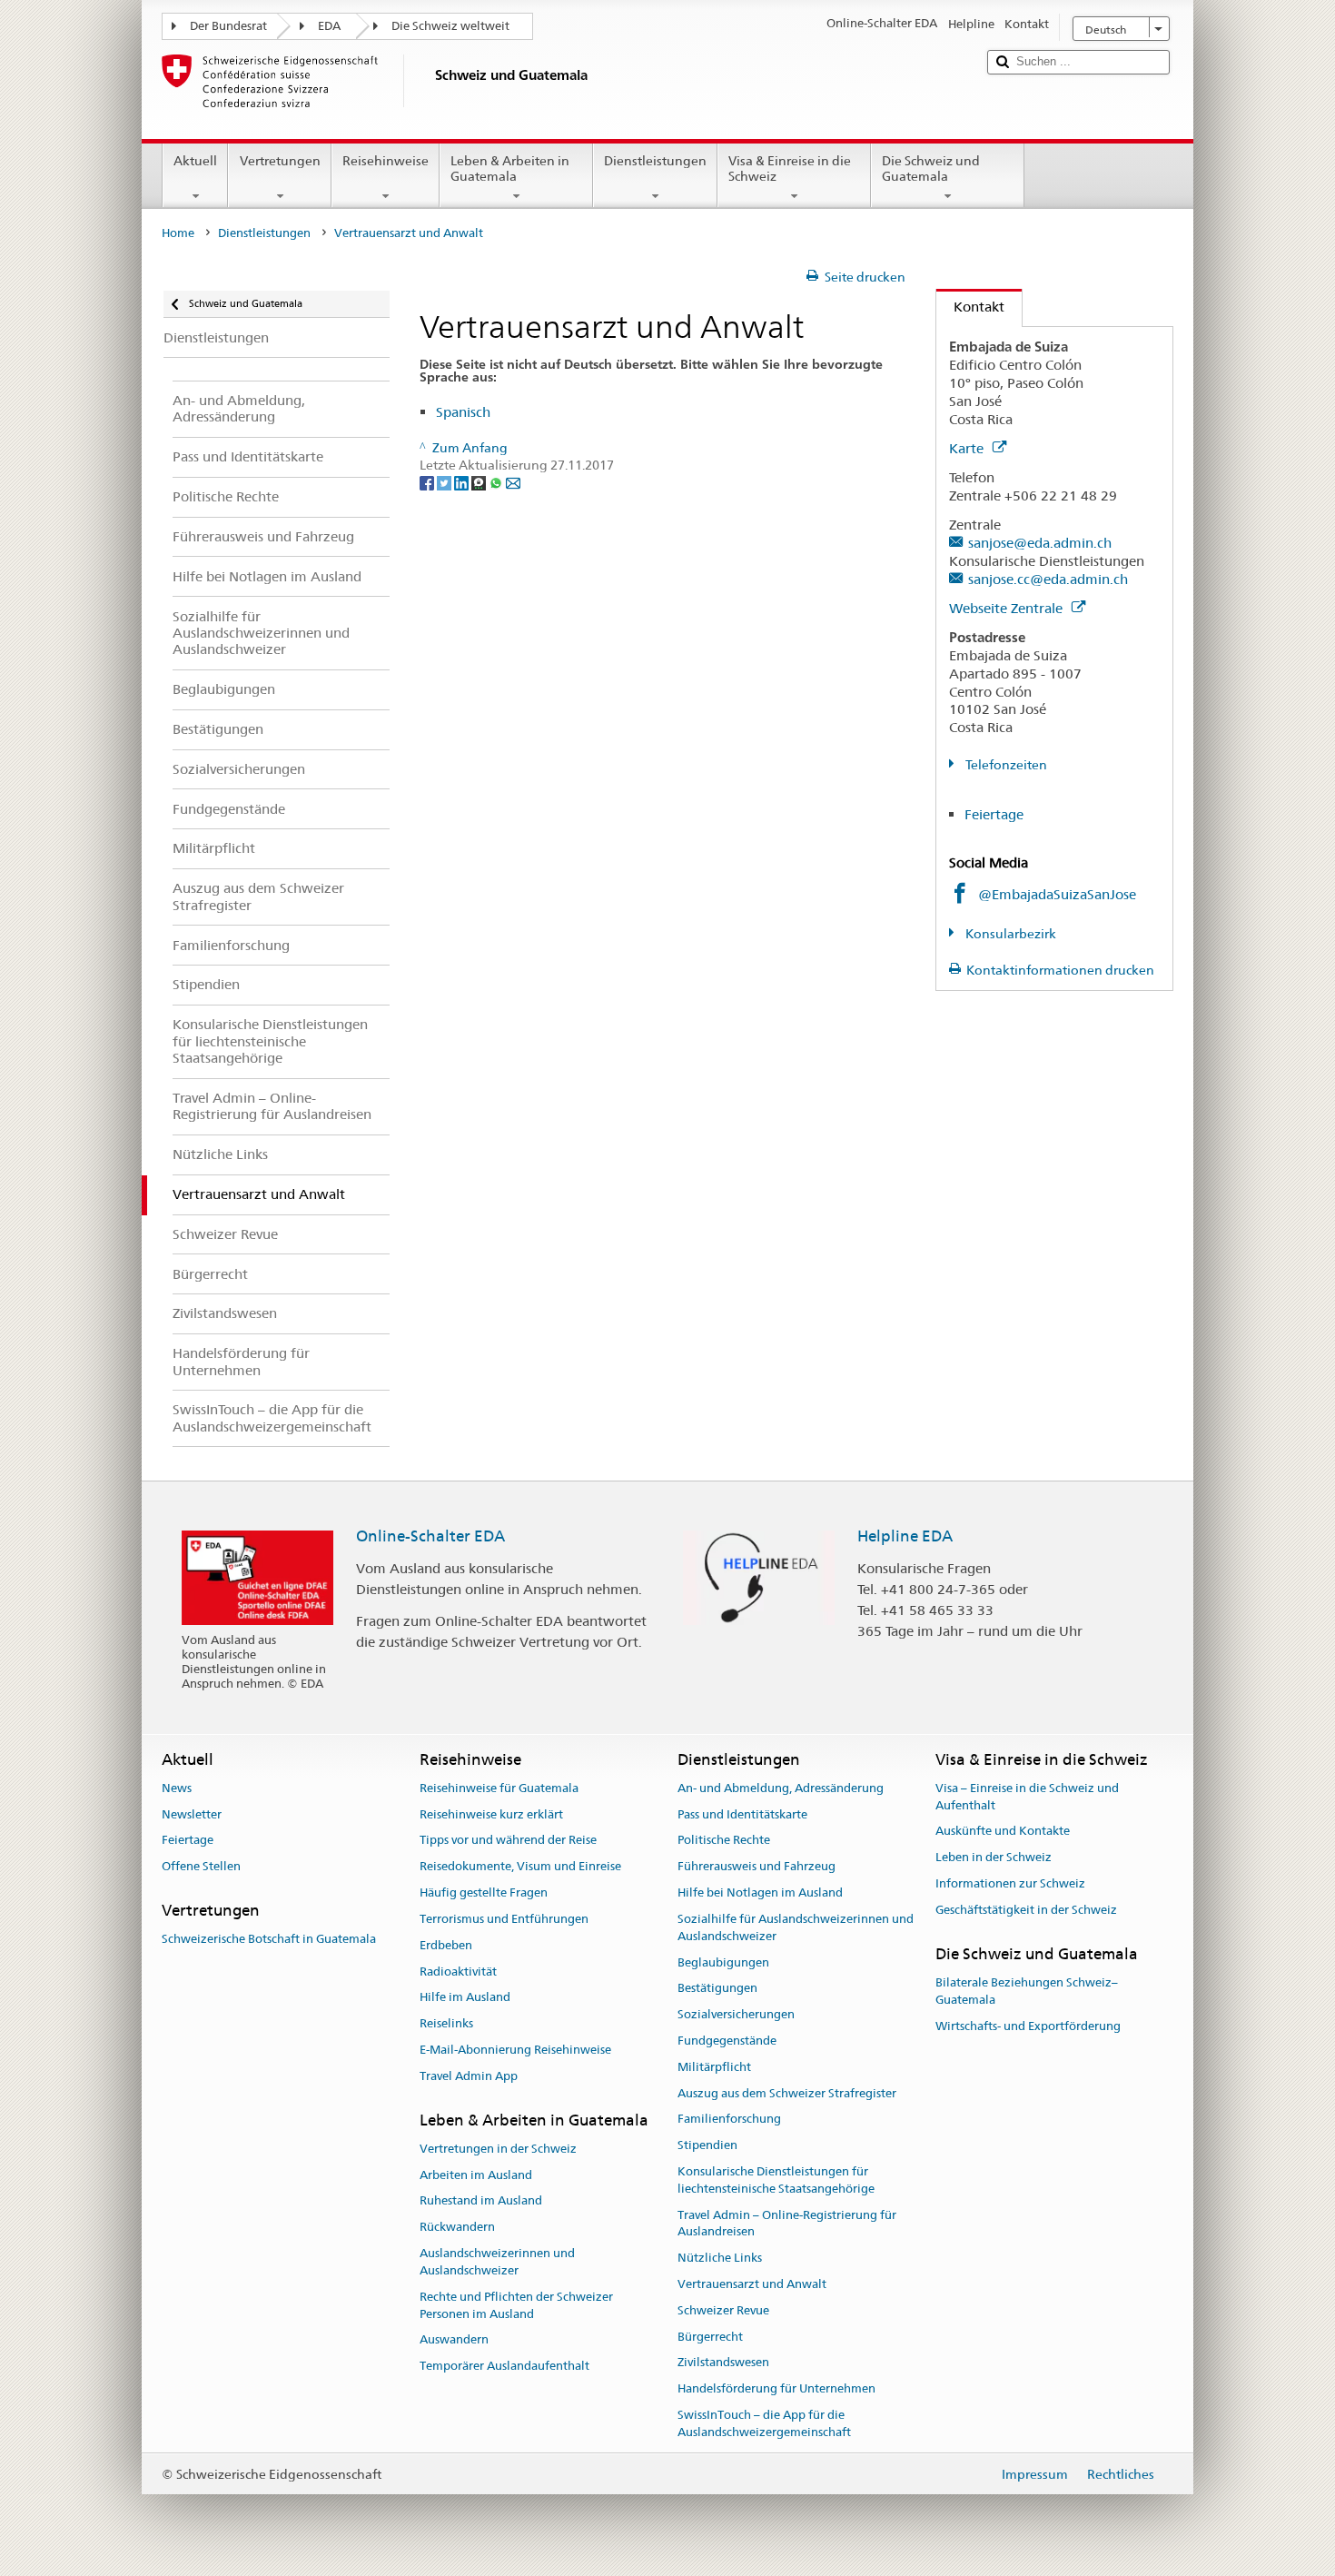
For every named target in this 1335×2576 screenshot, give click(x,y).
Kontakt (970, 307)
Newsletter (192, 1814)
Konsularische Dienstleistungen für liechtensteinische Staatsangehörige (776, 2180)
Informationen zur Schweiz (1010, 1883)
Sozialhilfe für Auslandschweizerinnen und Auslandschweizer (796, 1927)
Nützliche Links (720, 2258)
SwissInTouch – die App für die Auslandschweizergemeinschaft (764, 2423)
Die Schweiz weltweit (450, 26)
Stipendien (707, 2145)
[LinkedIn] (463, 482)
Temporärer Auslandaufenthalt (504, 2366)
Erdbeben (446, 1945)
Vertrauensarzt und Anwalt (752, 2284)
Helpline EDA (905, 1536)
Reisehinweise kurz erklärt (491, 1814)
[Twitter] (445, 482)
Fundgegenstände (727, 2041)
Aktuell (195, 161)
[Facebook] (428, 482)
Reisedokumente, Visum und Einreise (520, 1867)
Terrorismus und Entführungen (504, 1919)
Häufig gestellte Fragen (484, 1892)
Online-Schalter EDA (430, 1536)
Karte (968, 448)
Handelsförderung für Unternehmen (776, 2389)
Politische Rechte (724, 1841)
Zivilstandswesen (723, 2363)
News (177, 1788)
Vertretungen (280, 161)
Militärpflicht (714, 2067)
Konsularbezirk (1009, 934)
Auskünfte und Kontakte (1003, 1832)
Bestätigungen (717, 1989)
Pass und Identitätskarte (742, 1814)
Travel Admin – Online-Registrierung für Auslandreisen (787, 2224)
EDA (329, 26)
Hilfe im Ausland (465, 1998)
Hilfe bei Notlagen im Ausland (760, 1892)
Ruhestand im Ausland (481, 2201)
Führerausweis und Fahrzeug (756, 1867)
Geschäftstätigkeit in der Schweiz (1026, 1910)
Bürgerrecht (710, 2337)
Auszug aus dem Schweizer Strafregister (787, 2093)
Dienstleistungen (655, 161)
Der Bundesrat (228, 26)
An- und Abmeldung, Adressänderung (781, 1788)
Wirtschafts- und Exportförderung (1028, 2026)
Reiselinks (446, 2023)
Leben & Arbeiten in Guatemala (510, 168)
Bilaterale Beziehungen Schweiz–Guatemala (1027, 1991)
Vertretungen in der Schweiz (498, 2149)
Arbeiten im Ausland (476, 2175)
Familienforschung (729, 2120)
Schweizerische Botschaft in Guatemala (269, 1940)
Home (178, 233)
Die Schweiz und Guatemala (931, 168)
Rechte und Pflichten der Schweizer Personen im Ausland (516, 2305)
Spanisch (463, 412)
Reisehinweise (386, 161)
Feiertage (994, 814)
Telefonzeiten (1005, 765)
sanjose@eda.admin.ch (1040, 543)
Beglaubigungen (723, 1962)
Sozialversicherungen (736, 2014)
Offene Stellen (201, 1867)
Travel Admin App (469, 2076)
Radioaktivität (458, 1972)
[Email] (513, 482)
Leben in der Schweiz (994, 1858)
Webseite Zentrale (1008, 608)
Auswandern (454, 2340)
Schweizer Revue (723, 2310)
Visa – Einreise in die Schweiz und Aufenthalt (1027, 1797)
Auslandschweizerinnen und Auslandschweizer (497, 2262)
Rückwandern (457, 2228)
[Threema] (480, 482)
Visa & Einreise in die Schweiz (790, 168)
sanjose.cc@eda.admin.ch (1048, 579)
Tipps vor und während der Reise (508, 1841)
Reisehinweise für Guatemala (499, 1788)
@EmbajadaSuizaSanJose (1057, 894)
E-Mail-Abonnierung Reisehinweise (515, 2050)
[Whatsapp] (497, 482)
